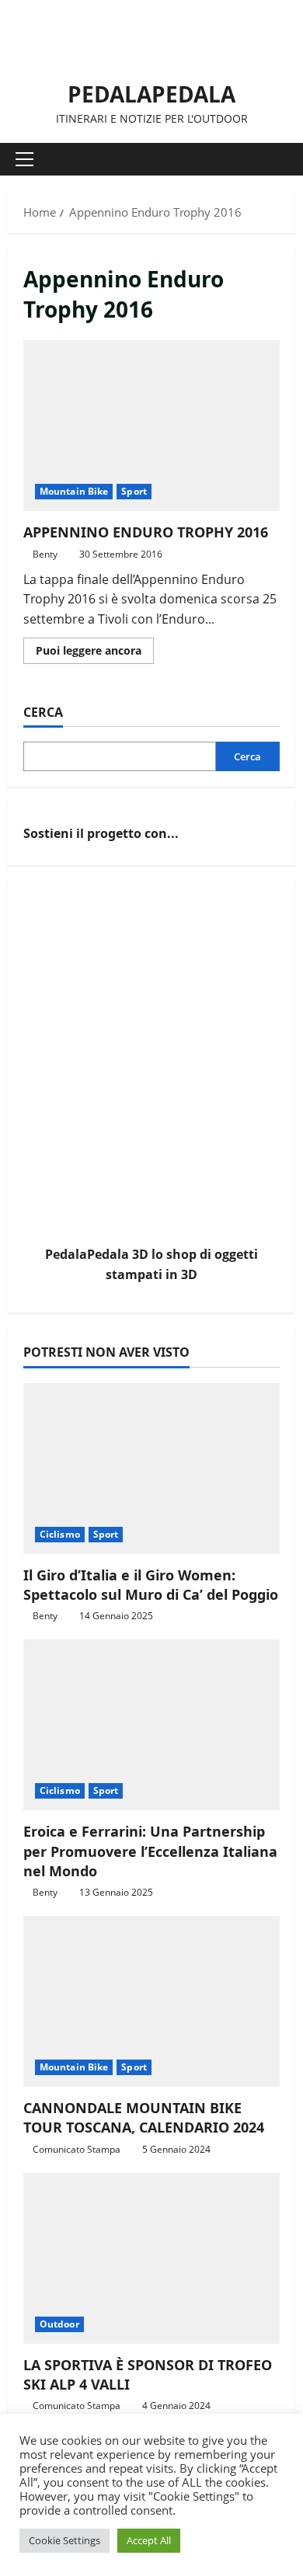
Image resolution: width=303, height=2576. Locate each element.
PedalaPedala (151, 94)
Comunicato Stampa (77, 2149)
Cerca (43, 712)
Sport (134, 491)
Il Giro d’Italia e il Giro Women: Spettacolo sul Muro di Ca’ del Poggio (151, 1585)
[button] (24, 159)
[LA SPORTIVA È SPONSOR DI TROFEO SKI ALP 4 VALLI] (151, 2258)
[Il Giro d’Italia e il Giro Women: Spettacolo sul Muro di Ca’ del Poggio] (151, 1469)
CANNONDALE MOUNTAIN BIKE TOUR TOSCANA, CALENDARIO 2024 (144, 2117)
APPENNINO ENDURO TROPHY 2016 (151, 426)
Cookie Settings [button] (64, 2540)
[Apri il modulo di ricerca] (276, 159)
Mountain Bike (74, 491)
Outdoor (59, 2324)
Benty (45, 554)
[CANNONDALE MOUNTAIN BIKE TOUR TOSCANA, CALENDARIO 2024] (151, 2001)
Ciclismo (60, 1534)
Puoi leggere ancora (95, 653)
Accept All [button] (149, 2540)
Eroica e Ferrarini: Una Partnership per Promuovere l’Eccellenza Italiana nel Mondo (150, 1851)
